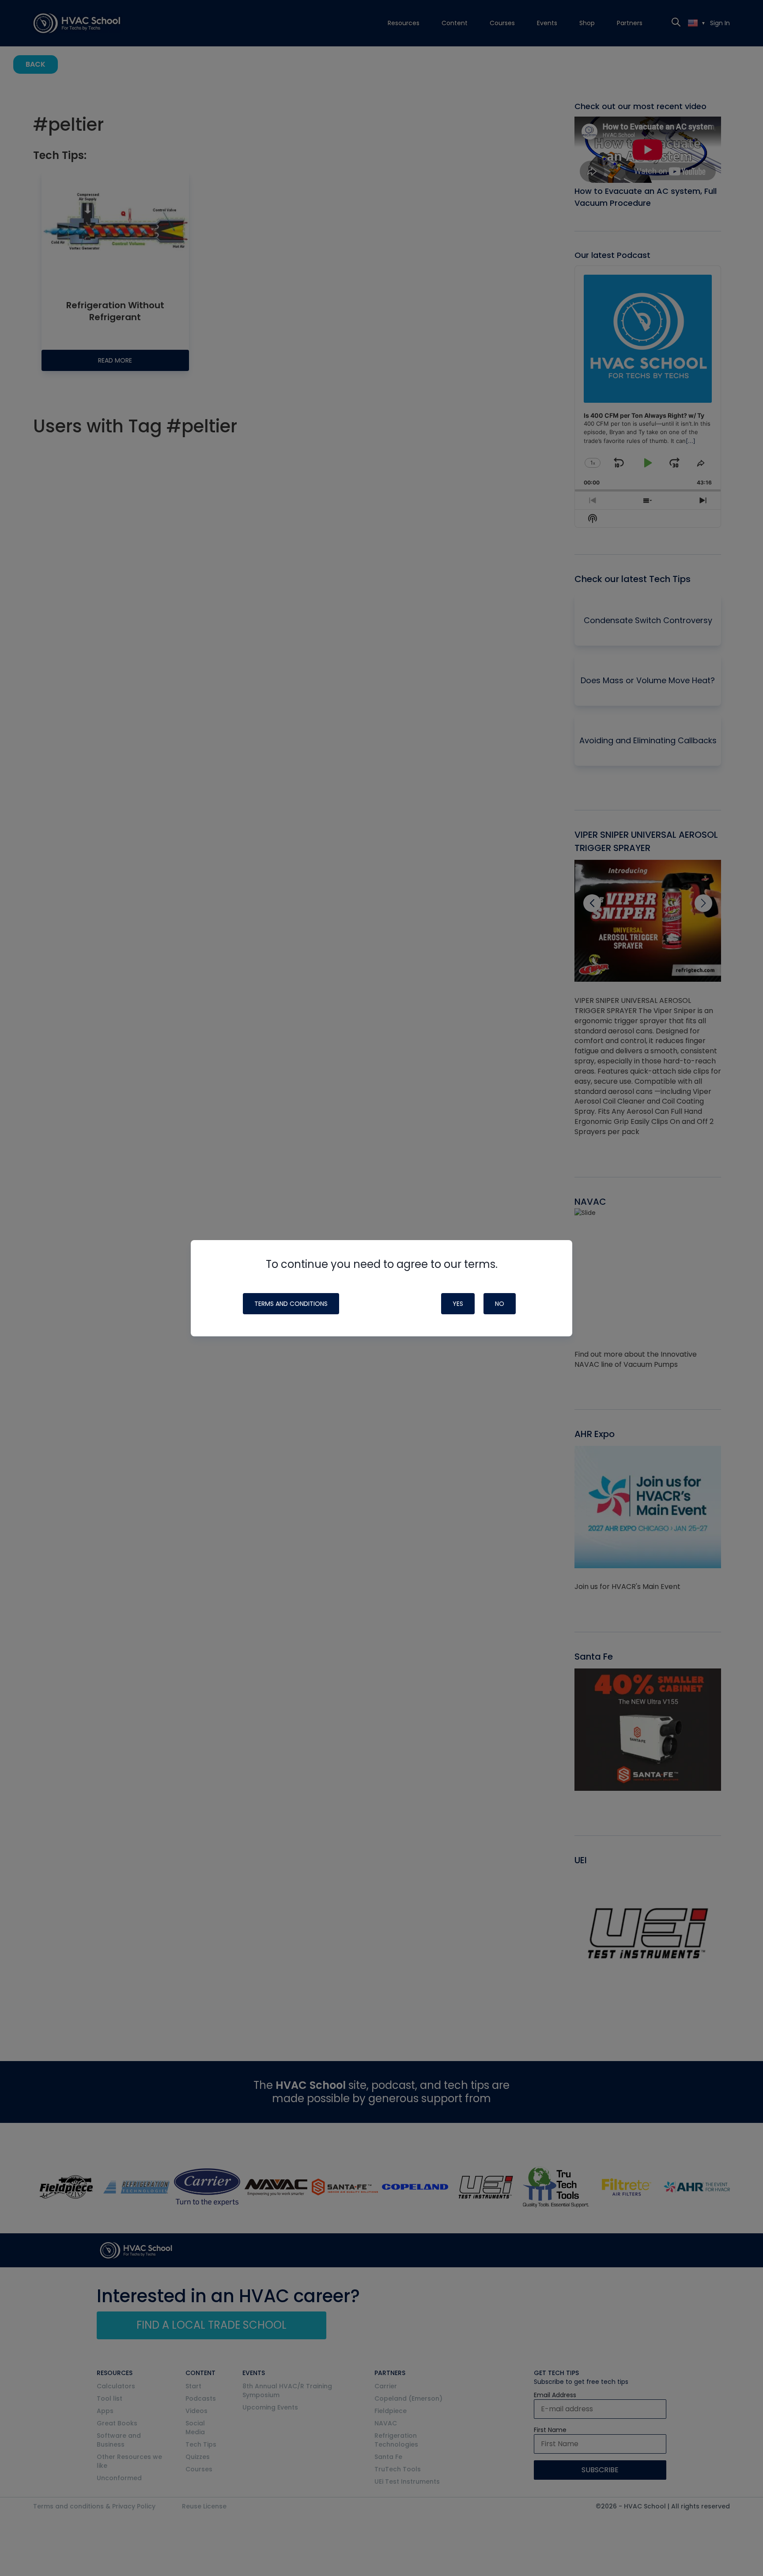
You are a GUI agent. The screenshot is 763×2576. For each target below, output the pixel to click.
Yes (458, 1304)
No (500, 1304)
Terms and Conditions (291, 1304)
